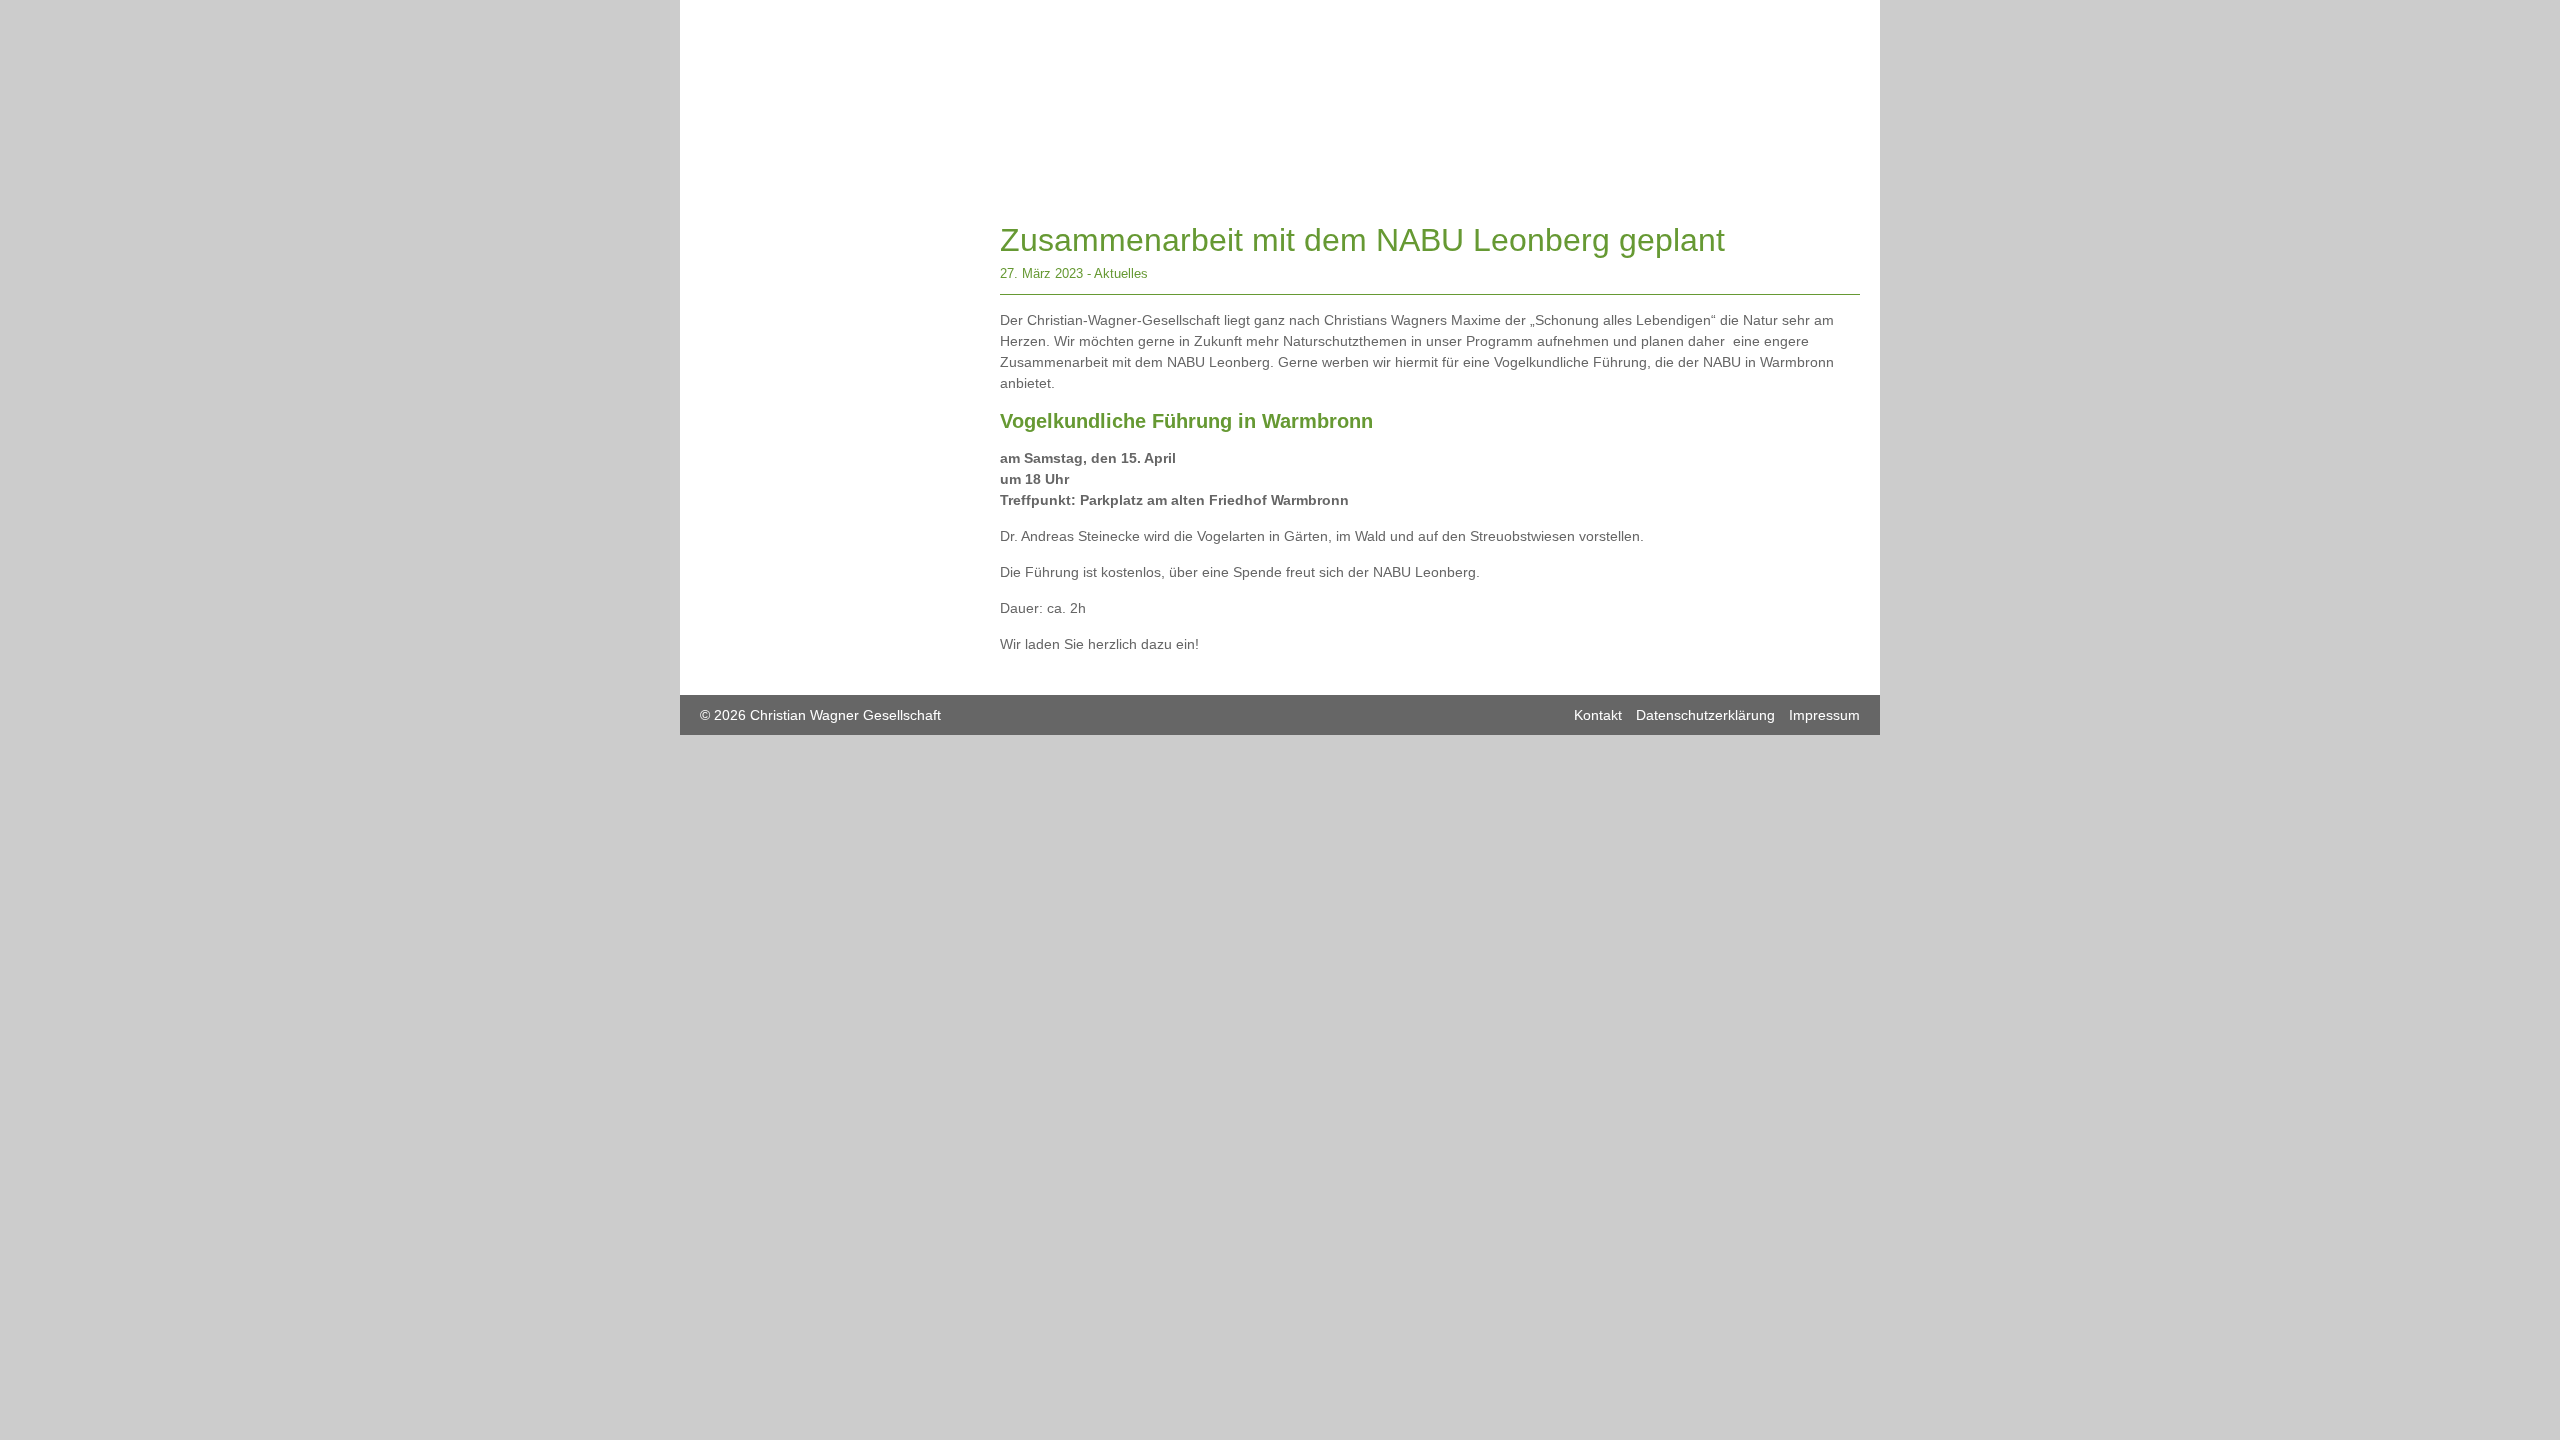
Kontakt (1598, 715)
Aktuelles (1121, 273)
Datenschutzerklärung (1705, 715)
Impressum (1824, 715)
